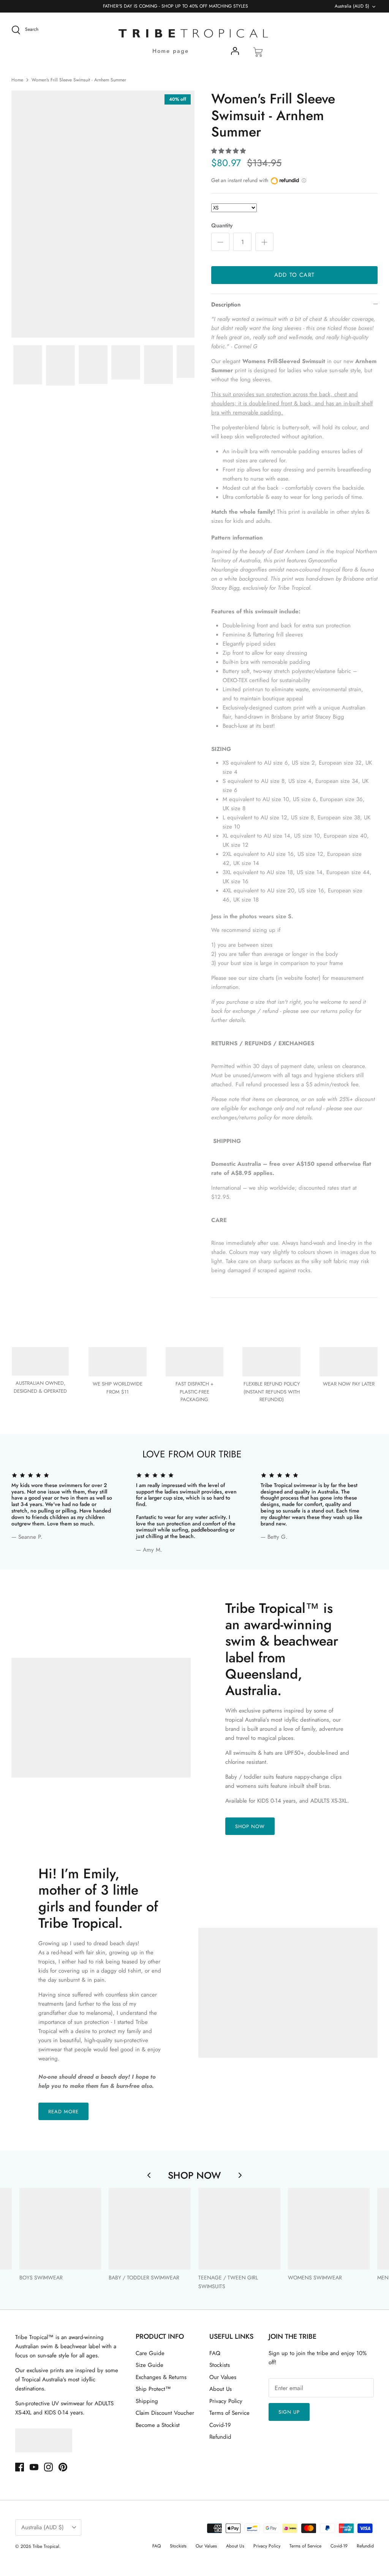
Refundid (220, 2437)
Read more (63, 2112)
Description (226, 305)
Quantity (222, 226)
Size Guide (149, 2365)
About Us (221, 2389)
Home (17, 80)
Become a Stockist (158, 2425)
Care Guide (150, 2353)
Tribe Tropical (46, 2546)
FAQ (215, 2353)
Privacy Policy (226, 2401)
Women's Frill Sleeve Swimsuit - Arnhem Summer (79, 80)
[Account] (235, 52)
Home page (171, 51)
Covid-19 (220, 2425)
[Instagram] (48, 2467)
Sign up (289, 2412)
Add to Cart (294, 275)
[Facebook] (20, 2467)
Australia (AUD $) (352, 6)
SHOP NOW (250, 1826)
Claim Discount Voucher (165, 2413)
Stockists (220, 2365)
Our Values (223, 2377)
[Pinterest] (63, 2467)
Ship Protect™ (153, 2389)
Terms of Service (229, 2413)
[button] (228, 151)
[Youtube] (34, 2467)
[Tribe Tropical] (194, 34)
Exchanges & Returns (161, 2377)
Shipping (147, 2401)
